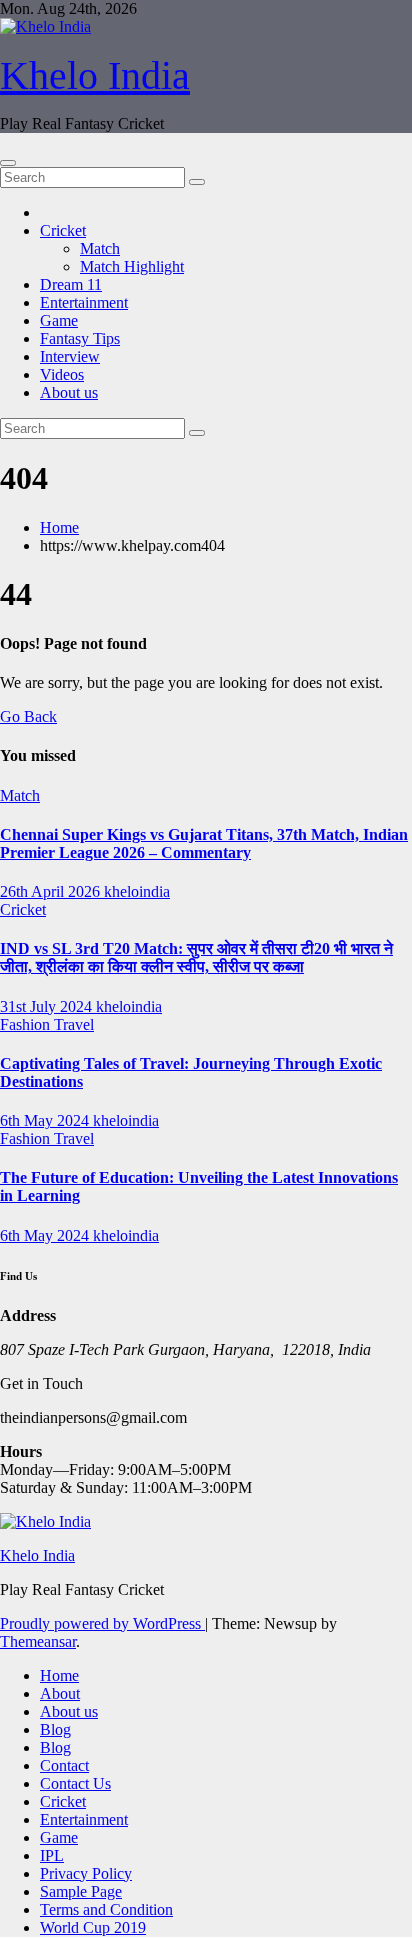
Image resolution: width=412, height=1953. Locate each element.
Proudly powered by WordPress (102, 1623)
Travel (74, 1024)
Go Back (28, 716)
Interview (70, 356)
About (60, 1693)
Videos (62, 374)
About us (69, 392)
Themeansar (38, 1641)
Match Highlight (132, 266)
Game (59, 320)
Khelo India (95, 75)
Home (59, 527)
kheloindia (137, 891)
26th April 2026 (52, 891)
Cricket (63, 230)
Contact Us (75, 1783)
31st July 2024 (48, 1006)
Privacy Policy (86, 1873)
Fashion (27, 1024)
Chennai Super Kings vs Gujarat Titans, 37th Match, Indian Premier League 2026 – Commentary (204, 843)
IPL (52, 1855)
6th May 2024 (46, 1120)
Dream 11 (71, 284)
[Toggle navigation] (8, 163)
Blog (55, 1729)
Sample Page (81, 1891)
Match (100, 248)
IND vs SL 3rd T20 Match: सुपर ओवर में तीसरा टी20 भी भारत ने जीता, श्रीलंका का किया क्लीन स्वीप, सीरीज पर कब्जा (196, 957)
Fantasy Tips (80, 338)
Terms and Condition (106, 1909)
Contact (64, 1765)
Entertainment (84, 302)
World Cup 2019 (93, 1927)
